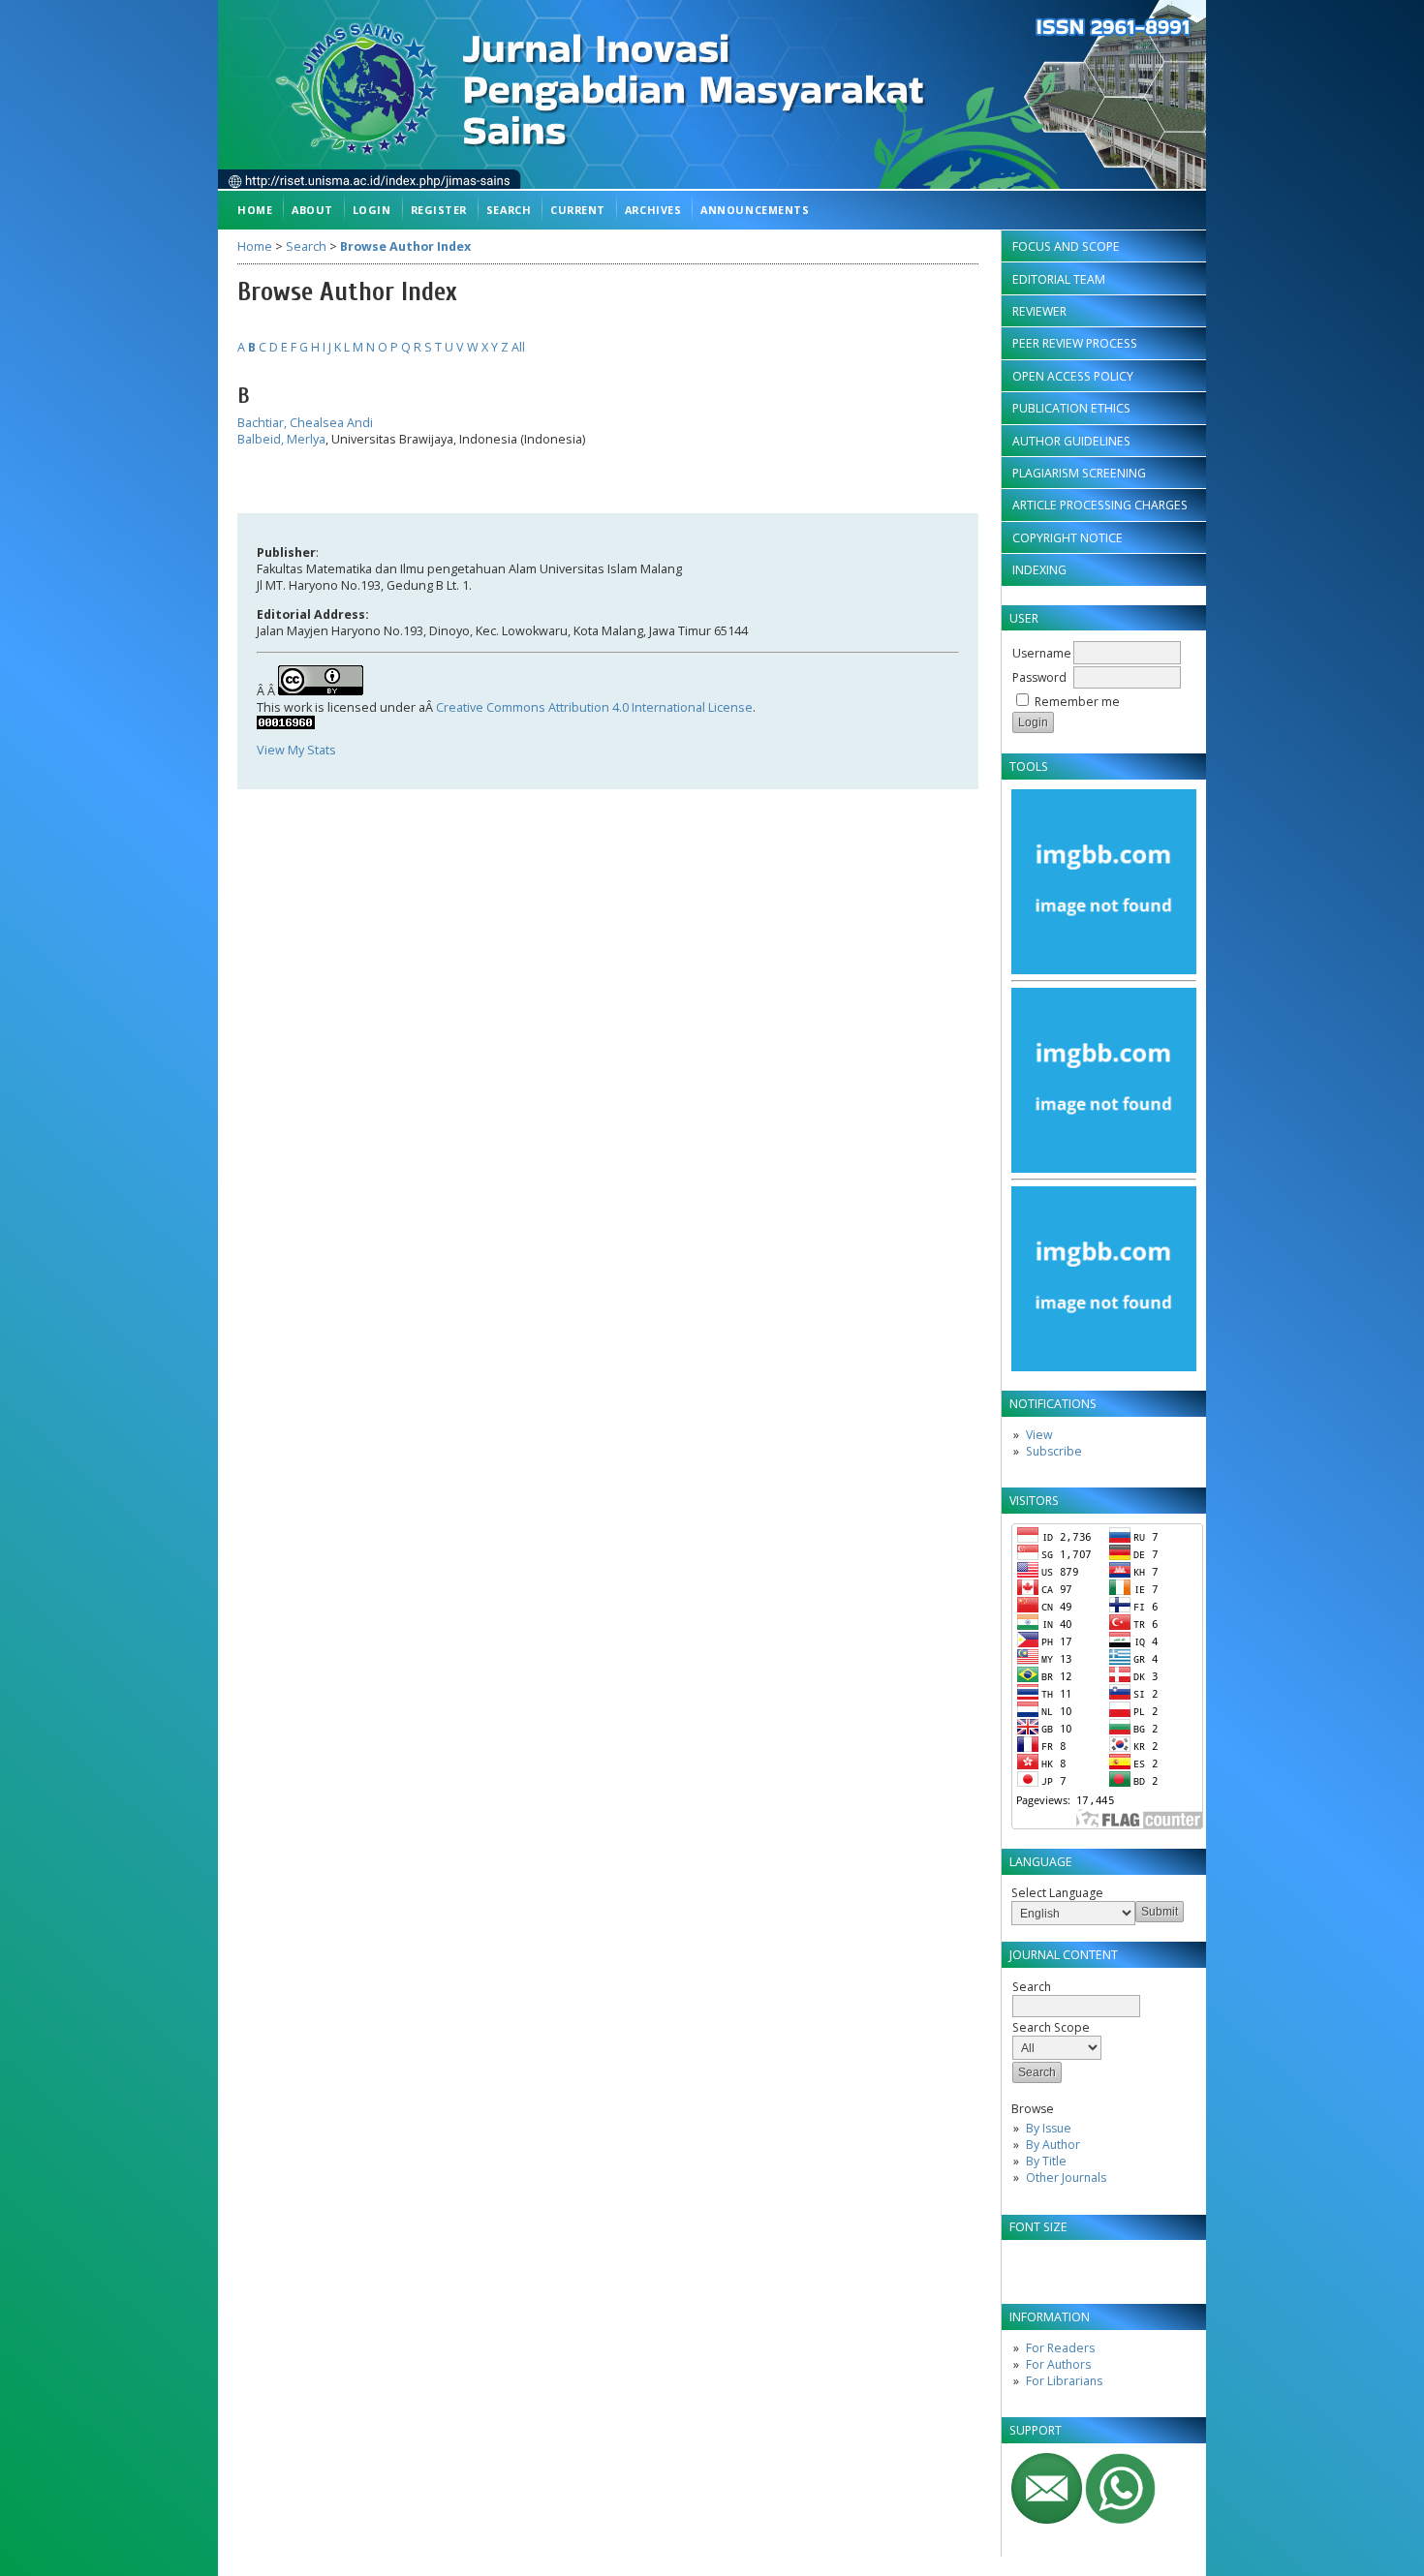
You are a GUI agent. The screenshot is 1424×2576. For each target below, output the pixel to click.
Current (578, 210)
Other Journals (1066, 2177)
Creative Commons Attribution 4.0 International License (594, 707)
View (1039, 1435)
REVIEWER (1039, 311)
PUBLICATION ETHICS (1071, 408)
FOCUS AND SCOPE (1066, 246)
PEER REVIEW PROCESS (1075, 343)
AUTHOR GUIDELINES (1071, 441)
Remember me (1077, 702)
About (312, 210)
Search (509, 210)
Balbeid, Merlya (281, 439)
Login (372, 210)
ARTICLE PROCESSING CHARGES (1100, 505)
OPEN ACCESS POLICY (1073, 376)
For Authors (1058, 2364)
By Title (1046, 2161)
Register (439, 210)
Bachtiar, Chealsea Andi (305, 423)
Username (1042, 653)
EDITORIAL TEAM (1059, 279)
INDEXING (1039, 570)
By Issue (1049, 2128)
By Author (1053, 2145)
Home (255, 210)
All (518, 347)
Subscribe (1054, 1451)
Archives (653, 210)
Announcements (755, 210)
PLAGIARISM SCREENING (1079, 473)
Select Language (1057, 1893)
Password (1039, 677)
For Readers (1060, 2348)
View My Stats (296, 750)
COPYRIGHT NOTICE (1068, 538)
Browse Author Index (405, 246)
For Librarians (1064, 2381)
